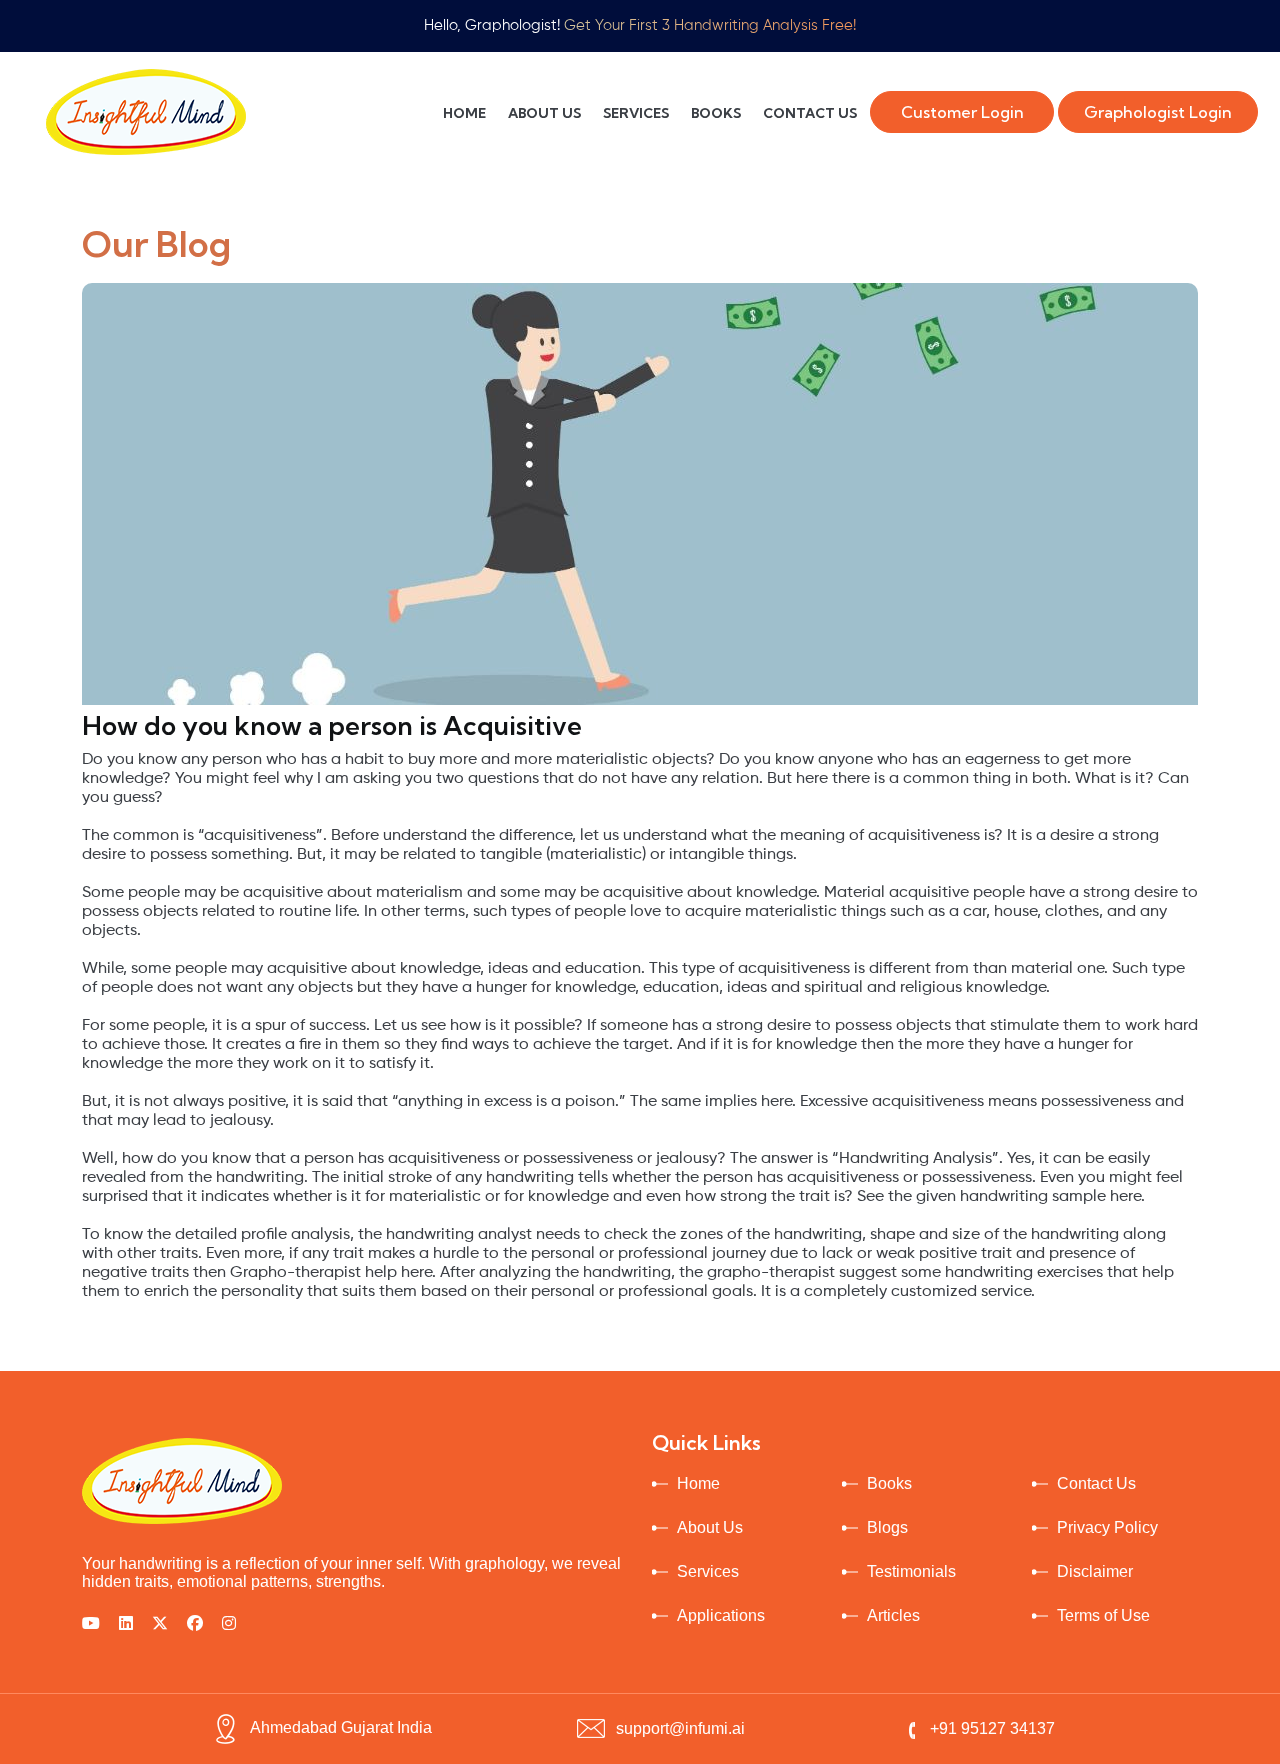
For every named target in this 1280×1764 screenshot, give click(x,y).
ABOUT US (544, 113)
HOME (464, 113)
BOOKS (716, 113)
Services (708, 1571)
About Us (710, 1527)
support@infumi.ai (680, 1728)
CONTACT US (810, 113)
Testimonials (911, 1571)
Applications (721, 1615)
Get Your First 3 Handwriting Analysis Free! (710, 25)
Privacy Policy (1107, 1527)
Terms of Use (1103, 1615)
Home (698, 1483)
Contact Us (1096, 1483)
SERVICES (636, 113)
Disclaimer (1095, 1571)
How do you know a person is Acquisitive (332, 725)
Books (889, 1483)
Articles (893, 1615)
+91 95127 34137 (992, 1728)
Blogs (887, 1527)
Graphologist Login (1158, 112)
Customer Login (962, 112)
